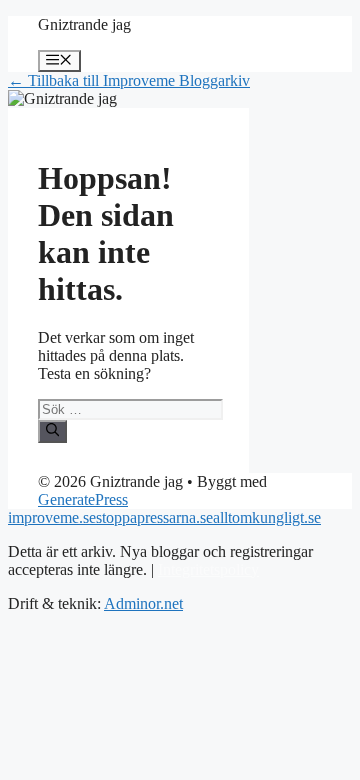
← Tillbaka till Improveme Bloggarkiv (129, 80)
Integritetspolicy (208, 569)
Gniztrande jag (84, 24)
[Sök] (52, 431)
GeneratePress (83, 499)
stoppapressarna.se (154, 517)
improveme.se (52, 517)
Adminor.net (143, 603)
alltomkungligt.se (267, 517)
